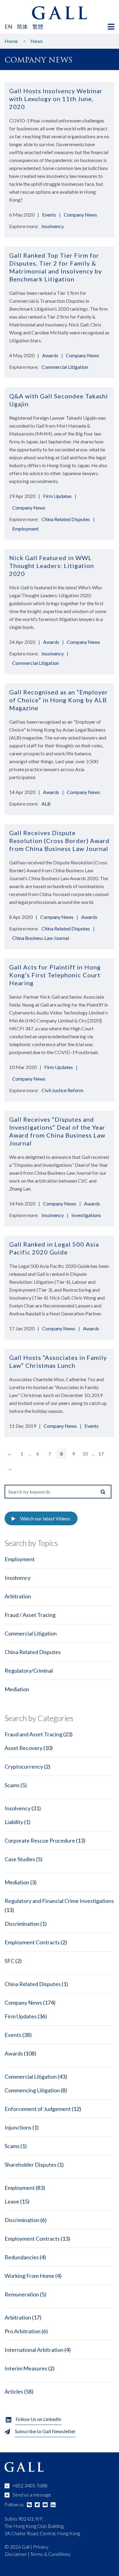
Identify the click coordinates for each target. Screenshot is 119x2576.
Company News (80, 215)
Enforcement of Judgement (38, 2109)
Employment (25, 529)
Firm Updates (57, 496)
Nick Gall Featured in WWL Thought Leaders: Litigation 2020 (52, 566)
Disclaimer (16, 2554)
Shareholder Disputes (31, 2165)
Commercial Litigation (65, 367)
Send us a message (32, 2495)
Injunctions (18, 2127)
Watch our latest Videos (45, 1518)
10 (85, 1454)
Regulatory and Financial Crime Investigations (59, 1901)
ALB (46, 804)
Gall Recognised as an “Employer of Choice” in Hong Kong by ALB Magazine (59, 700)
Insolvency (53, 226)
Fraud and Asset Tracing (33, 1734)
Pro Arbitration (23, 2331)
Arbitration (18, 1596)
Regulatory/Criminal (29, 1671)
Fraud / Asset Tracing (30, 1615)
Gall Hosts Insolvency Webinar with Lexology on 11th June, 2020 (56, 99)
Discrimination (22, 1924)
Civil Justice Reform (62, 1090)
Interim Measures (26, 2368)
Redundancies (22, 2257)
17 (101, 1454)
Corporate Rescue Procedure (40, 1840)
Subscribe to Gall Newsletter (45, 2431)
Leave (12, 2201)
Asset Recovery (23, 1748)
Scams (12, 1785)
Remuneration (22, 2294)
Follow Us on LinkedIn (38, 2419)
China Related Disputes (66, 519)
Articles (14, 2391)
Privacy (41, 2547)
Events (49, 215)
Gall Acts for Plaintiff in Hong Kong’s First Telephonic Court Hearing (55, 975)
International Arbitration (34, 2350)
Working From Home (29, 2276)
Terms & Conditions (50, 2554)
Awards (50, 355)
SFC (9, 1961)
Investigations (86, 1215)
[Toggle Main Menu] (111, 27)
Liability (14, 1822)
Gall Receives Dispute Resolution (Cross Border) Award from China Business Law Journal (59, 841)
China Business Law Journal (41, 938)
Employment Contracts (32, 1942)
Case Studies (20, 1859)
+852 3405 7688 (30, 2485)
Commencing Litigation (32, 2090)
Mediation (17, 1689)
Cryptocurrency (24, 1766)
